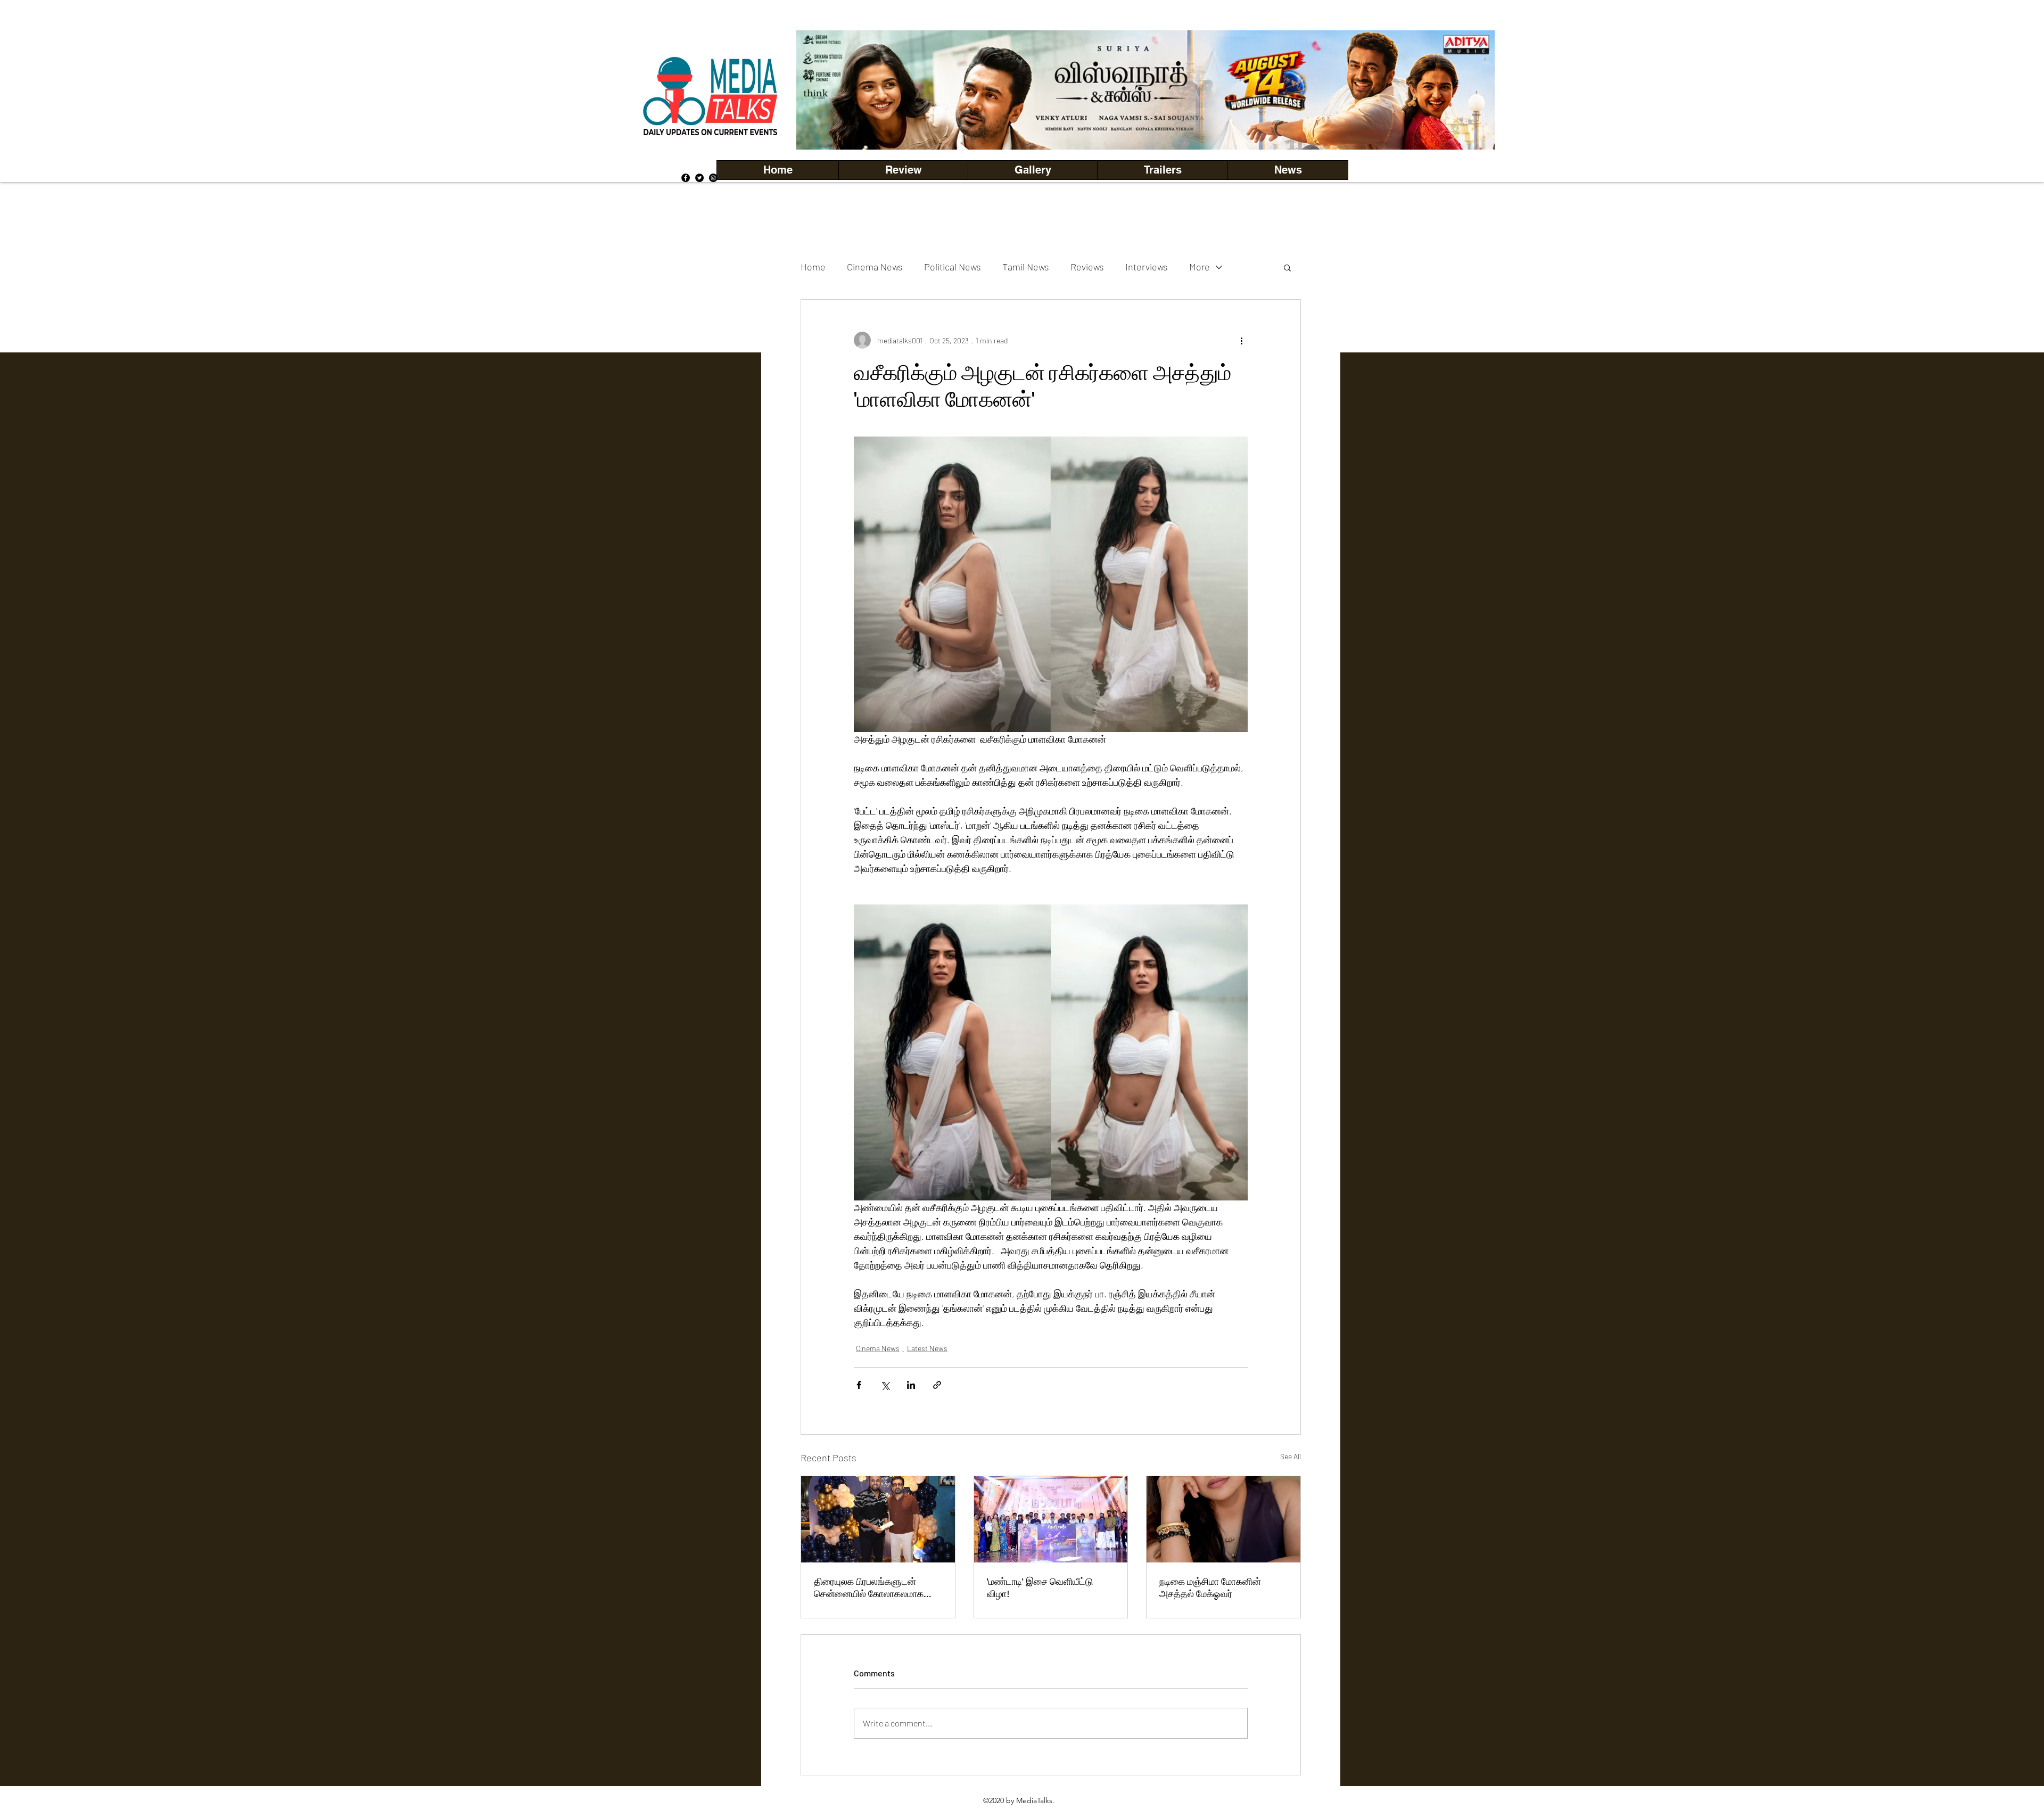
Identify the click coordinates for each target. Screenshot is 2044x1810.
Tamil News (1026, 267)
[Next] (1469, 90)
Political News (953, 267)
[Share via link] (937, 1385)
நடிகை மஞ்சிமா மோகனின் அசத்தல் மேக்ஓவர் (1210, 1587)
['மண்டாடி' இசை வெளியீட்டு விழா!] (1051, 1519)
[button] (1032, 170)
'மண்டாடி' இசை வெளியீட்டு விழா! (1040, 1587)
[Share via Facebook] (859, 1385)
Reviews (1087, 267)
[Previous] (822, 90)
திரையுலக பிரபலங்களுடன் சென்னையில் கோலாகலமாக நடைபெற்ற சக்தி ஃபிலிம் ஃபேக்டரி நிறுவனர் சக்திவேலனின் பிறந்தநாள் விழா (878, 1587)
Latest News (927, 1348)
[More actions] (1241, 340)
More (1200, 267)
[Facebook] (686, 178)
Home (813, 267)
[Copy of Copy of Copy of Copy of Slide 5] (1146, 126)
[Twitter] (699, 178)
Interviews (1147, 267)
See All (1291, 1456)
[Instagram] (713, 178)
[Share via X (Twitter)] (885, 1385)
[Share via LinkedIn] (911, 1385)
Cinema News (875, 267)
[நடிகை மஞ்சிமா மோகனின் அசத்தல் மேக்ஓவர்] (1223, 1519)
